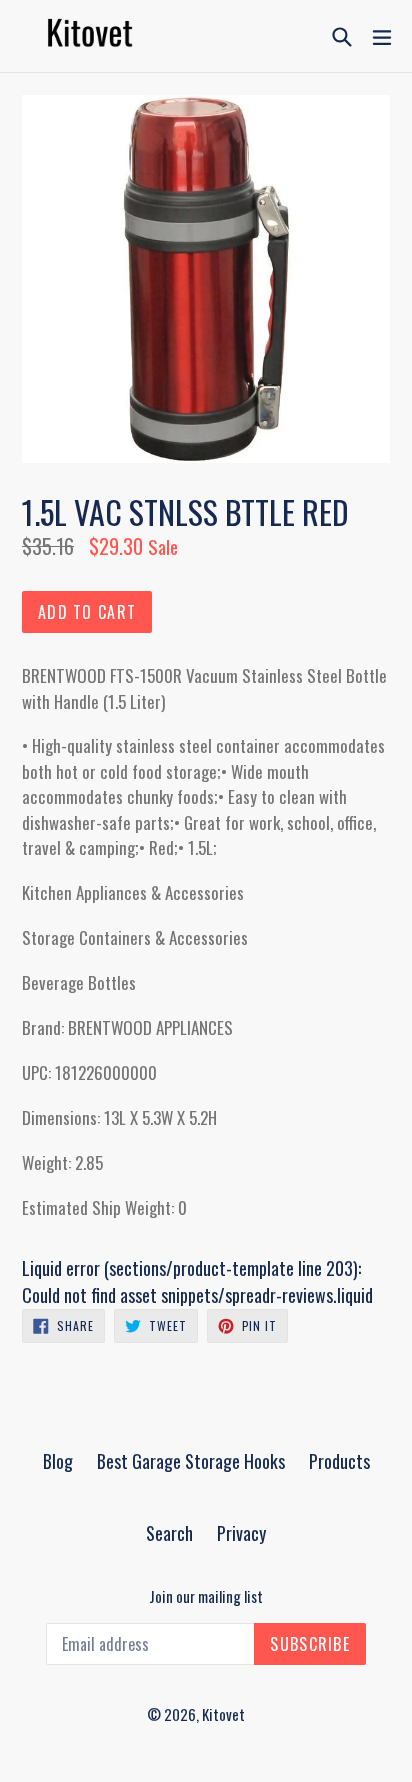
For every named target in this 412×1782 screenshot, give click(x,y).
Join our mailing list (206, 1596)
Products (339, 1461)
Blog (58, 1461)
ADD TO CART (87, 612)
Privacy (241, 1533)
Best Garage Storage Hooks (191, 1461)
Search (169, 1533)
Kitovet (223, 1714)
